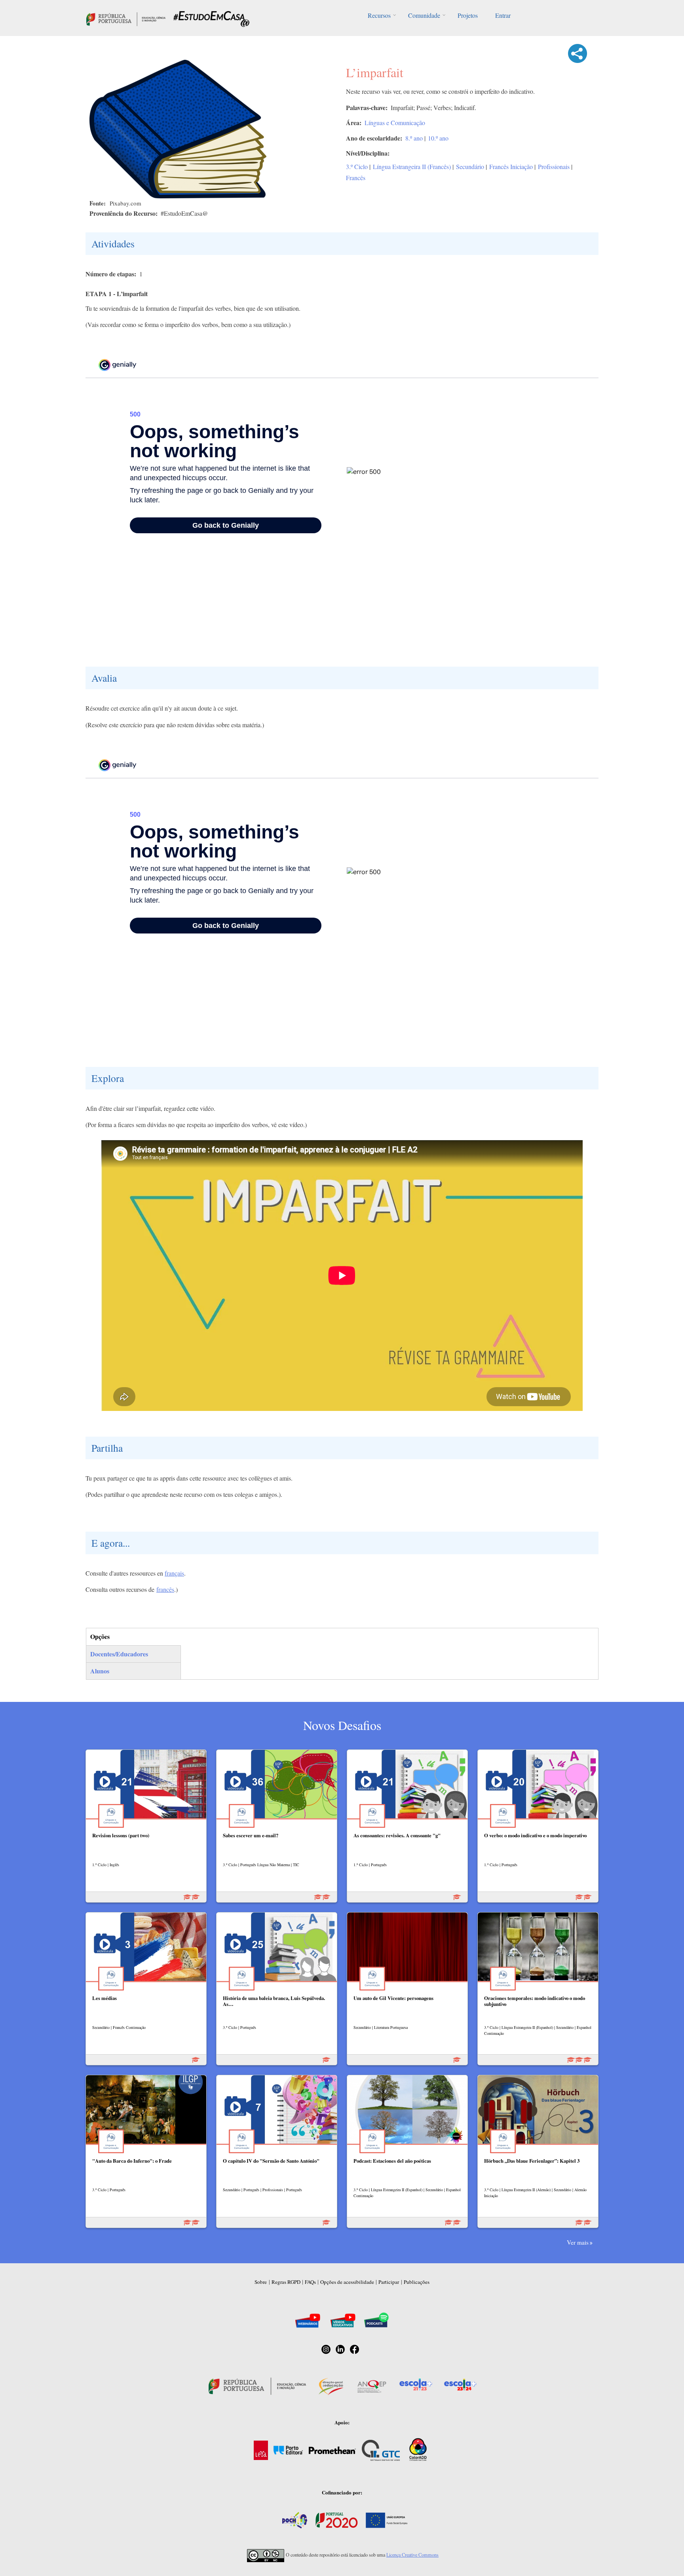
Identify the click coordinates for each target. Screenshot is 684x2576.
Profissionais (554, 166)
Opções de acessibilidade (347, 2282)
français (174, 1573)
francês (165, 1589)
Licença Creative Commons (412, 2555)
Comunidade (424, 15)
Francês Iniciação (511, 166)
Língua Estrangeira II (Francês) (412, 166)
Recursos (379, 15)
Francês (356, 178)
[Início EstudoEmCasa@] (126, 18)
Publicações (417, 2282)
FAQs (310, 2282)
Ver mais (578, 2242)
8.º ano (414, 138)
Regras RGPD (286, 2282)
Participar (389, 2282)
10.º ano (438, 138)
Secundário (470, 166)
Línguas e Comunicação (395, 123)
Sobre (261, 2282)
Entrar (503, 15)
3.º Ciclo (357, 166)
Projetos (468, 15)
